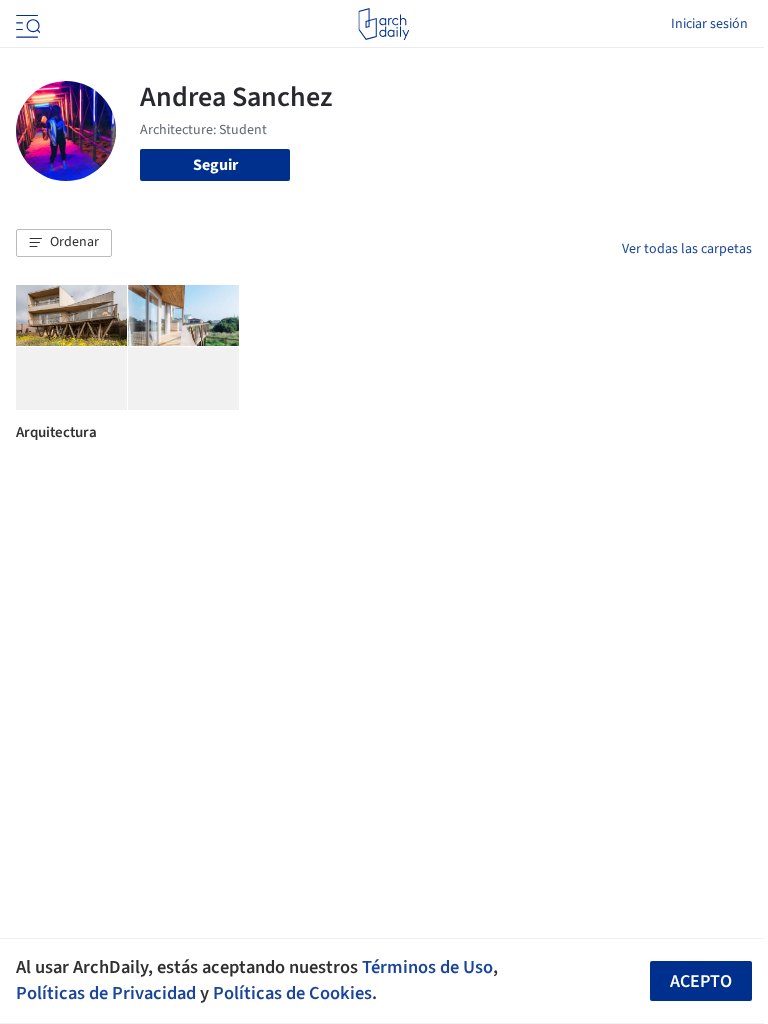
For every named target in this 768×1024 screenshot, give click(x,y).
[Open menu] (26, 24)
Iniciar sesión (709, 24)
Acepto (701, 981)
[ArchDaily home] (383, 24)
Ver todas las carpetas (687, 249)
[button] (64, 243)
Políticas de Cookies (292, 993)
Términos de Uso (427, 967)
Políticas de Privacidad (106, 993)
